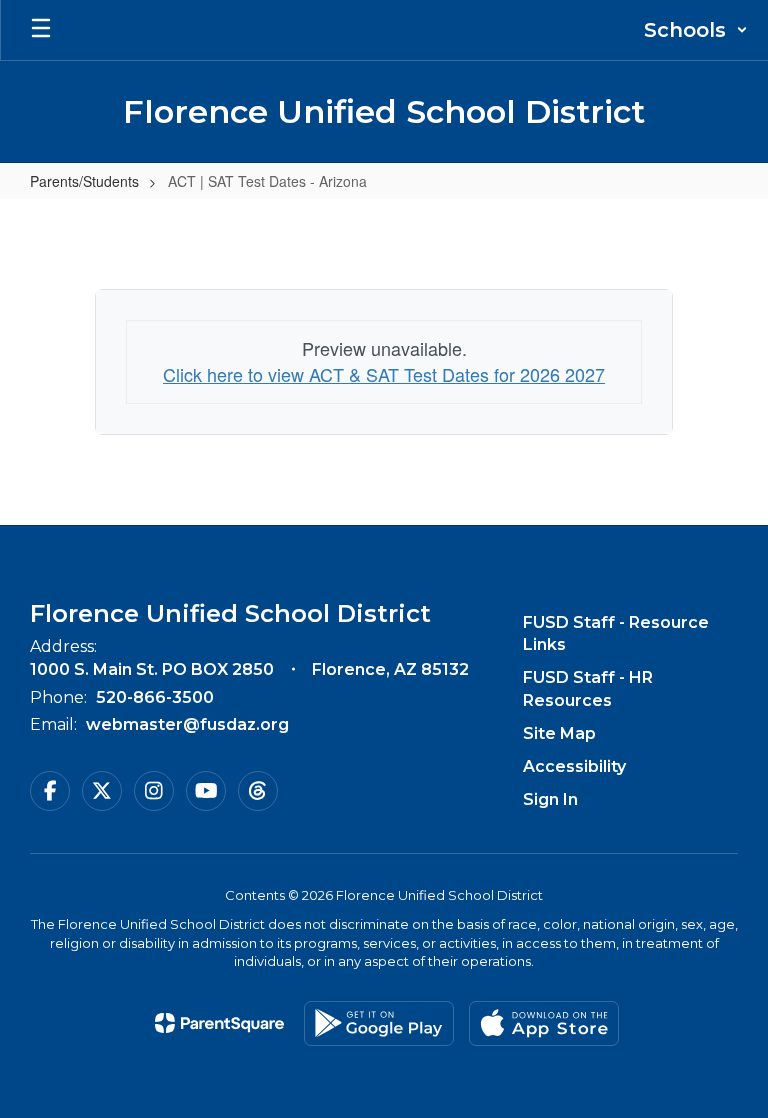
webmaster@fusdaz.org (187, 724)
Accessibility (574, 766)
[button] (696, 30)
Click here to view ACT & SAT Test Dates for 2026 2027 (384, 374)
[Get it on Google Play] (379, 1023)
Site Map (559, 733)
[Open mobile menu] (41, 30)
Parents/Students (84, 181)
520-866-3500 (155, 697)
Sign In (550, 799)
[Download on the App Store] (544, 1023)
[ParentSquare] (219, 1023)
